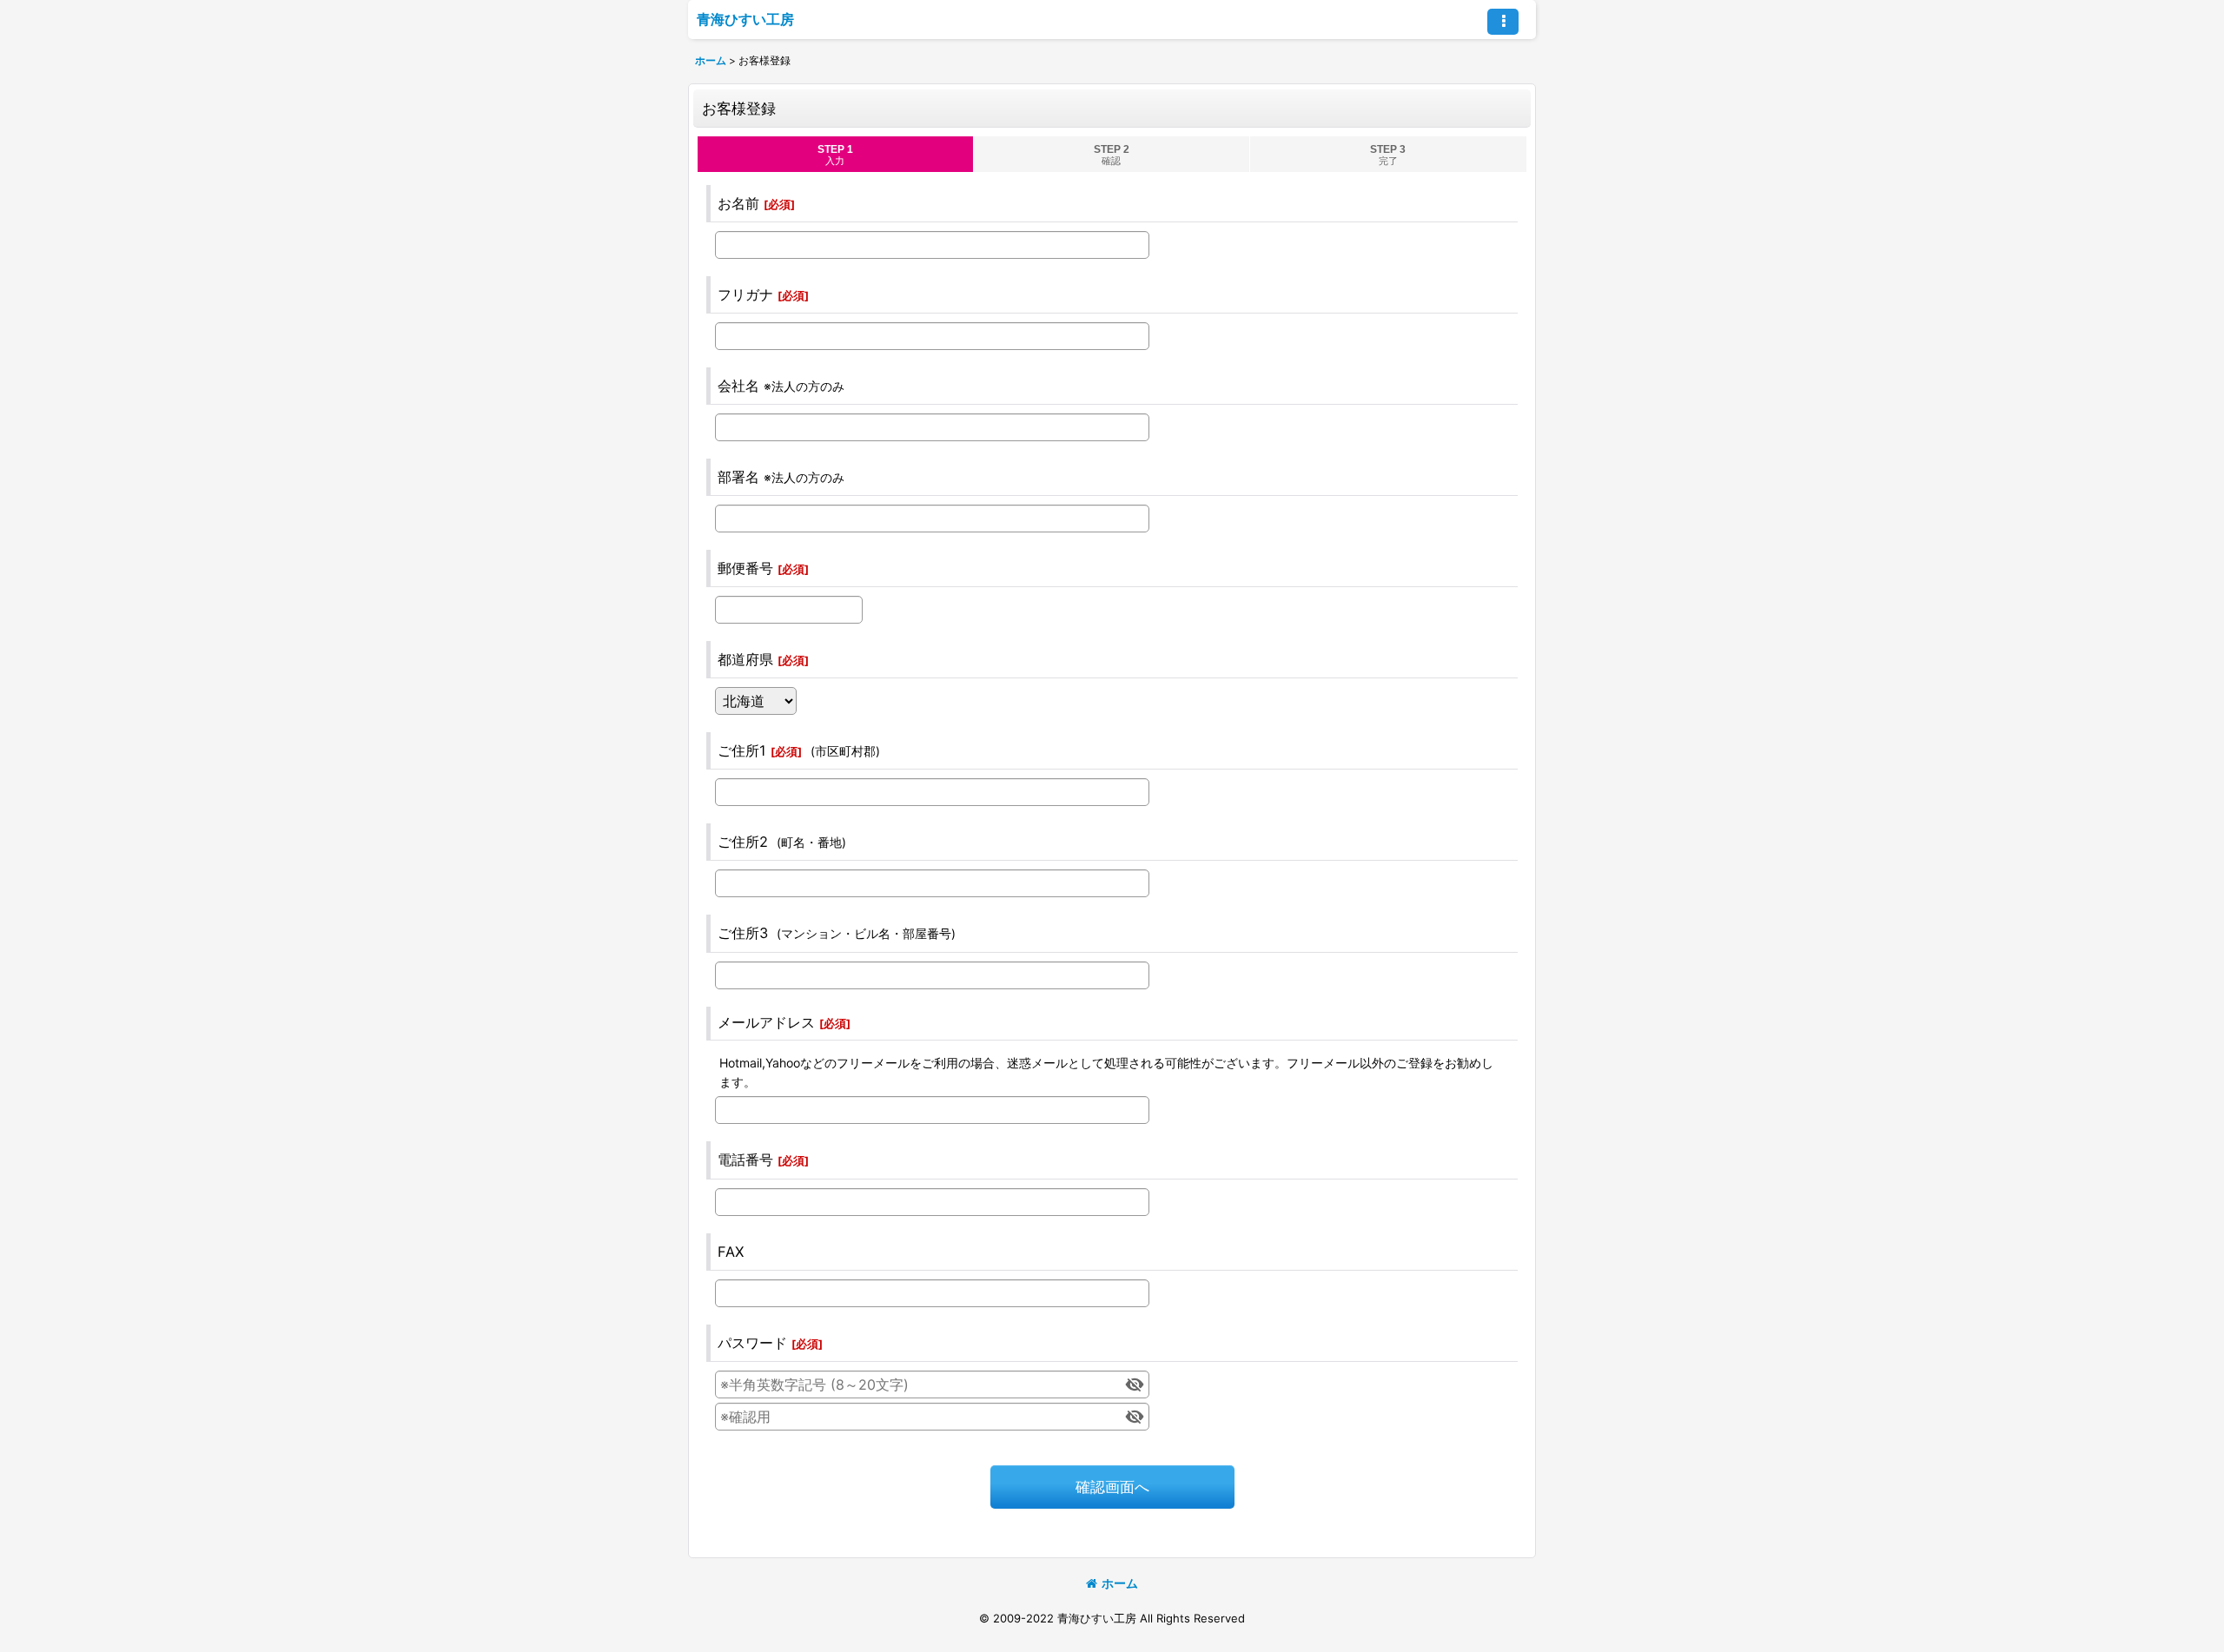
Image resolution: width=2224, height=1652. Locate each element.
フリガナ (745, 294)
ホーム (1120, 1583)
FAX (731, 1252)
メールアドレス (766, 1022)
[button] (1503, 22)
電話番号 (745, 1160)
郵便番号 (745, 568)
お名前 (738, 203)
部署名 (738, 477)
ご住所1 (742, 750)
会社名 (738, 386)
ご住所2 (743, 842)
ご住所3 (743, 933)
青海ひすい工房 (745, 19)
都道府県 (745, 659)
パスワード (752, 1343)
